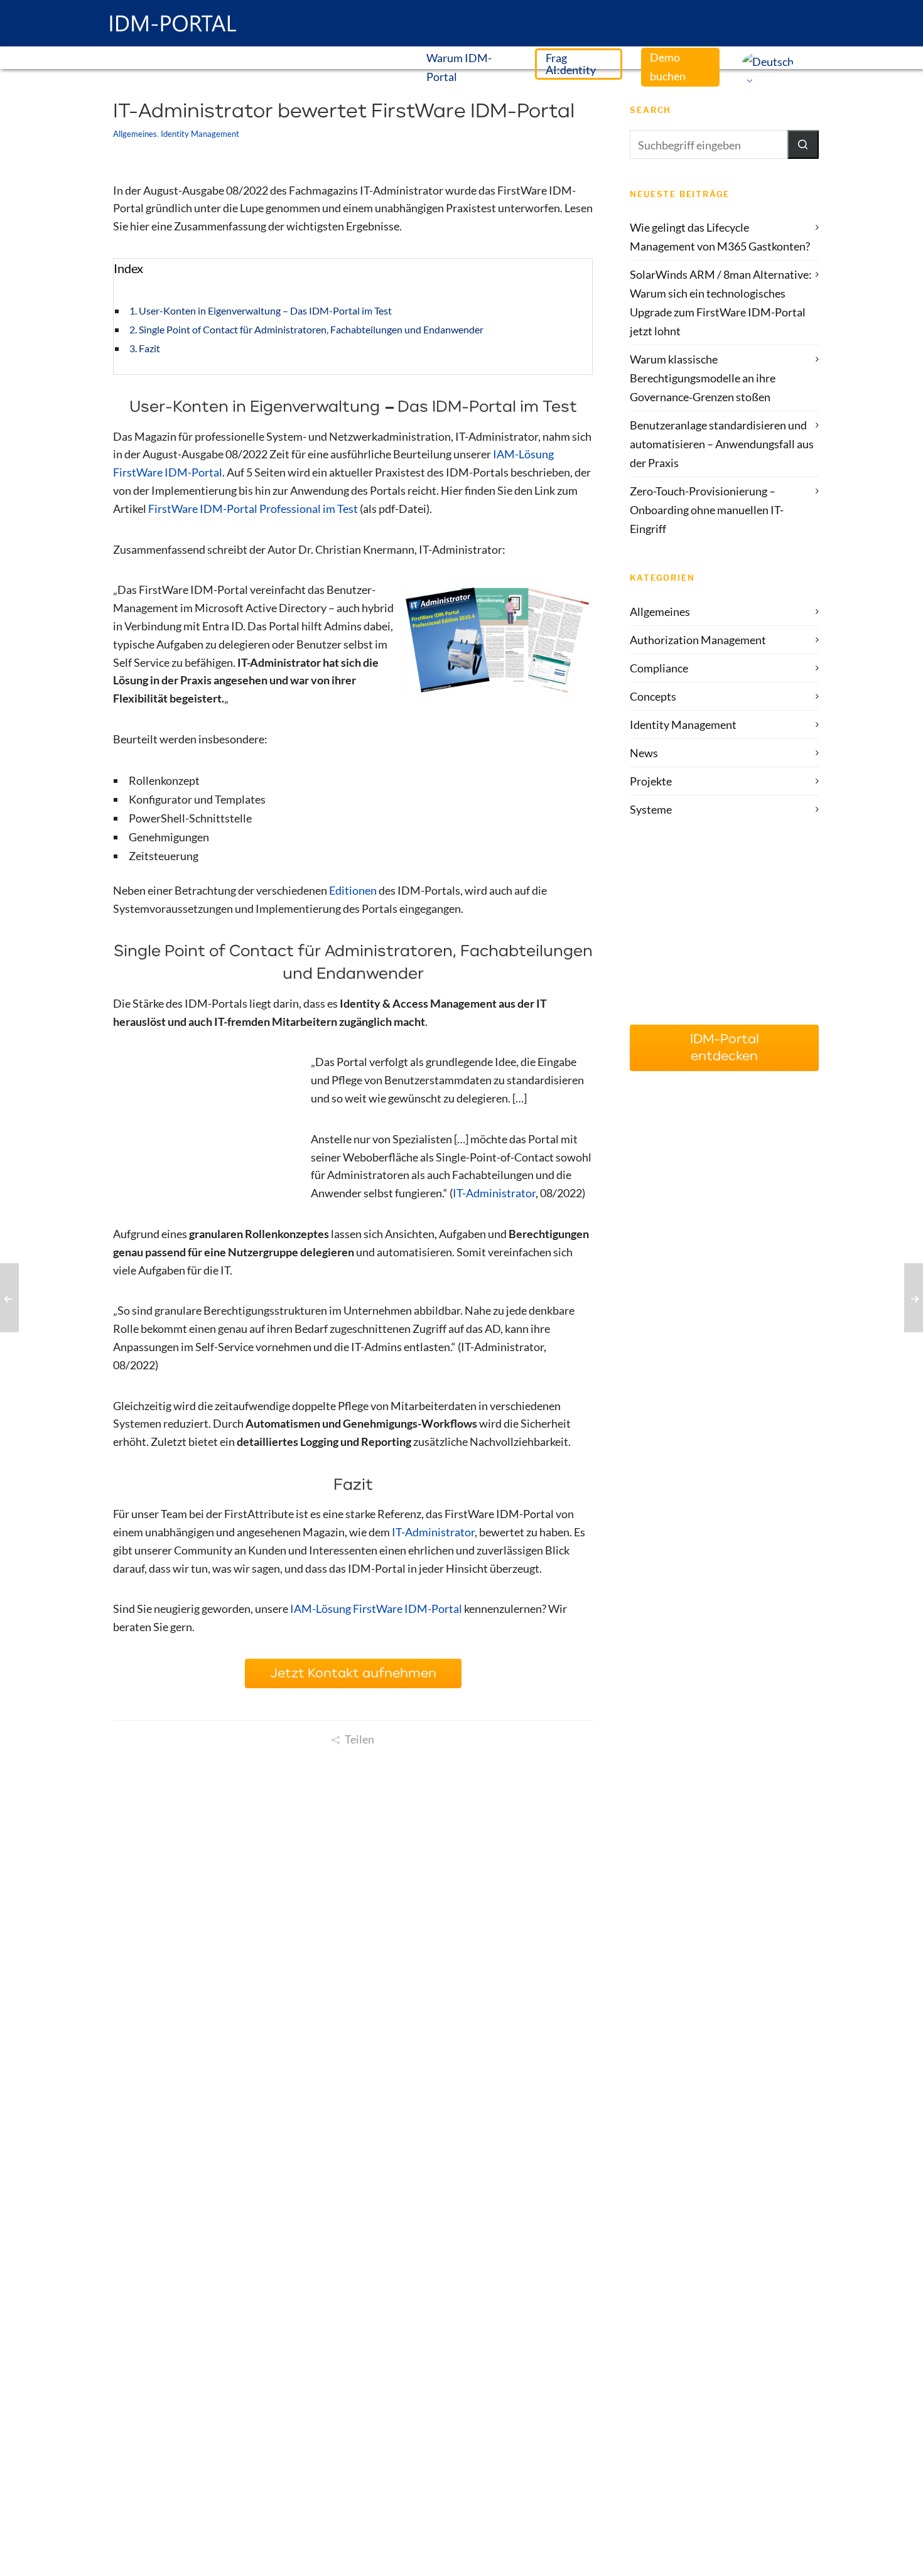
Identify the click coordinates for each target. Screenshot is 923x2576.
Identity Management (200, 134)
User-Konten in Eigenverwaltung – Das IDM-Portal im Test (265, 310)
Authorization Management (698, 640)
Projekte (651, 781)
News (644, 753)
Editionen (353, 890)
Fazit (149, 348)
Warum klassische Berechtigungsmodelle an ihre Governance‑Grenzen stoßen (703, 378)
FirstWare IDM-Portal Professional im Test (253, 509)
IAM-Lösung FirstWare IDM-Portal (376, 1609)
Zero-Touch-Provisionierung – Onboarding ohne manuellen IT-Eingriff (707, 510)
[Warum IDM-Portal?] (724, 936)
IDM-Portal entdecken (725, 1048)
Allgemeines (135, 134)
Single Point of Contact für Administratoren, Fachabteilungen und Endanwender (311, 329)
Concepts (653, 696)
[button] (803, 144)
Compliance (659, 668)
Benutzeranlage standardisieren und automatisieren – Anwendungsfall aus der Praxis (722, 444)
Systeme (651, 809)
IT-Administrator (494, 1193)
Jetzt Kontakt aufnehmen (353, 1673)
